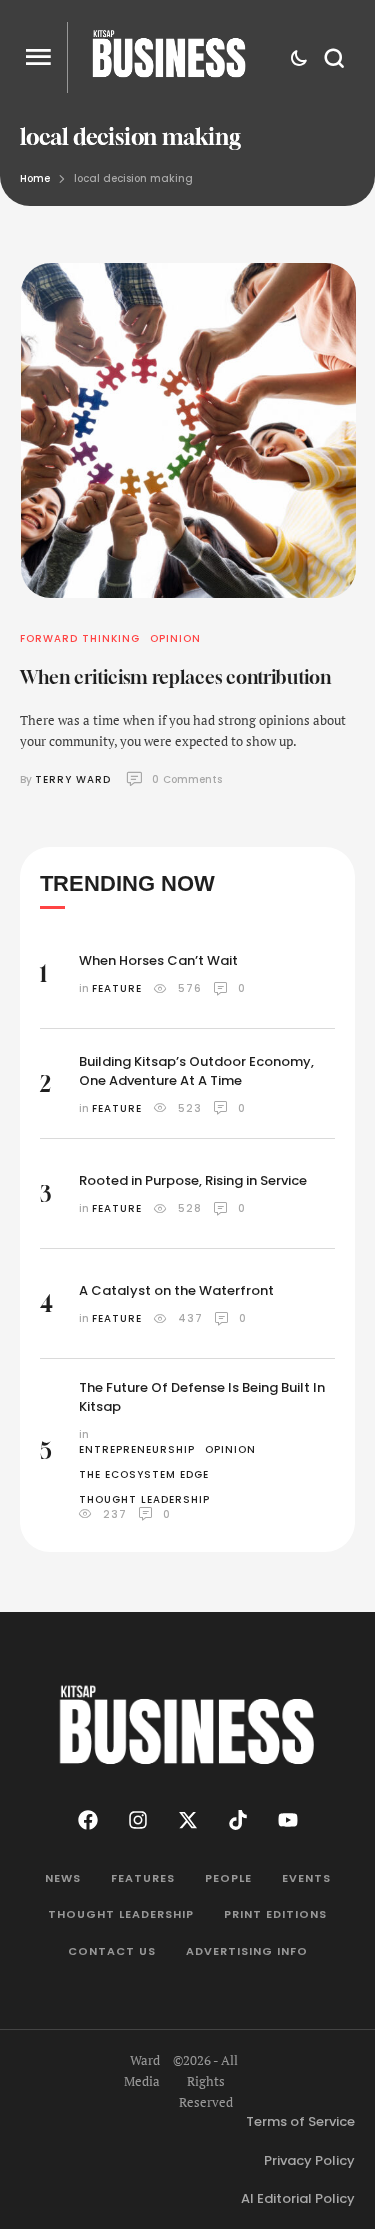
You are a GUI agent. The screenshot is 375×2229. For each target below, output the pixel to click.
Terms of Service (300, 2121)
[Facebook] (88, 1820)
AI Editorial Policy (298, 2198)
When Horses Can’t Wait (158, 960)
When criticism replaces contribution (175, 677)
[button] (38, 57)
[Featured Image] (188, 430)
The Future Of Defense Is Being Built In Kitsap (202, 1397)
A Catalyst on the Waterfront (176, 1290)
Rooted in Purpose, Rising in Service (193, 1180)
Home (35, 178)
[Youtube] (288, 1820)
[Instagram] (138, 1820)
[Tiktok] (238, 1820)
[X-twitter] (188, 1820)
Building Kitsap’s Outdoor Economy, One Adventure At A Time (196, 1071)
